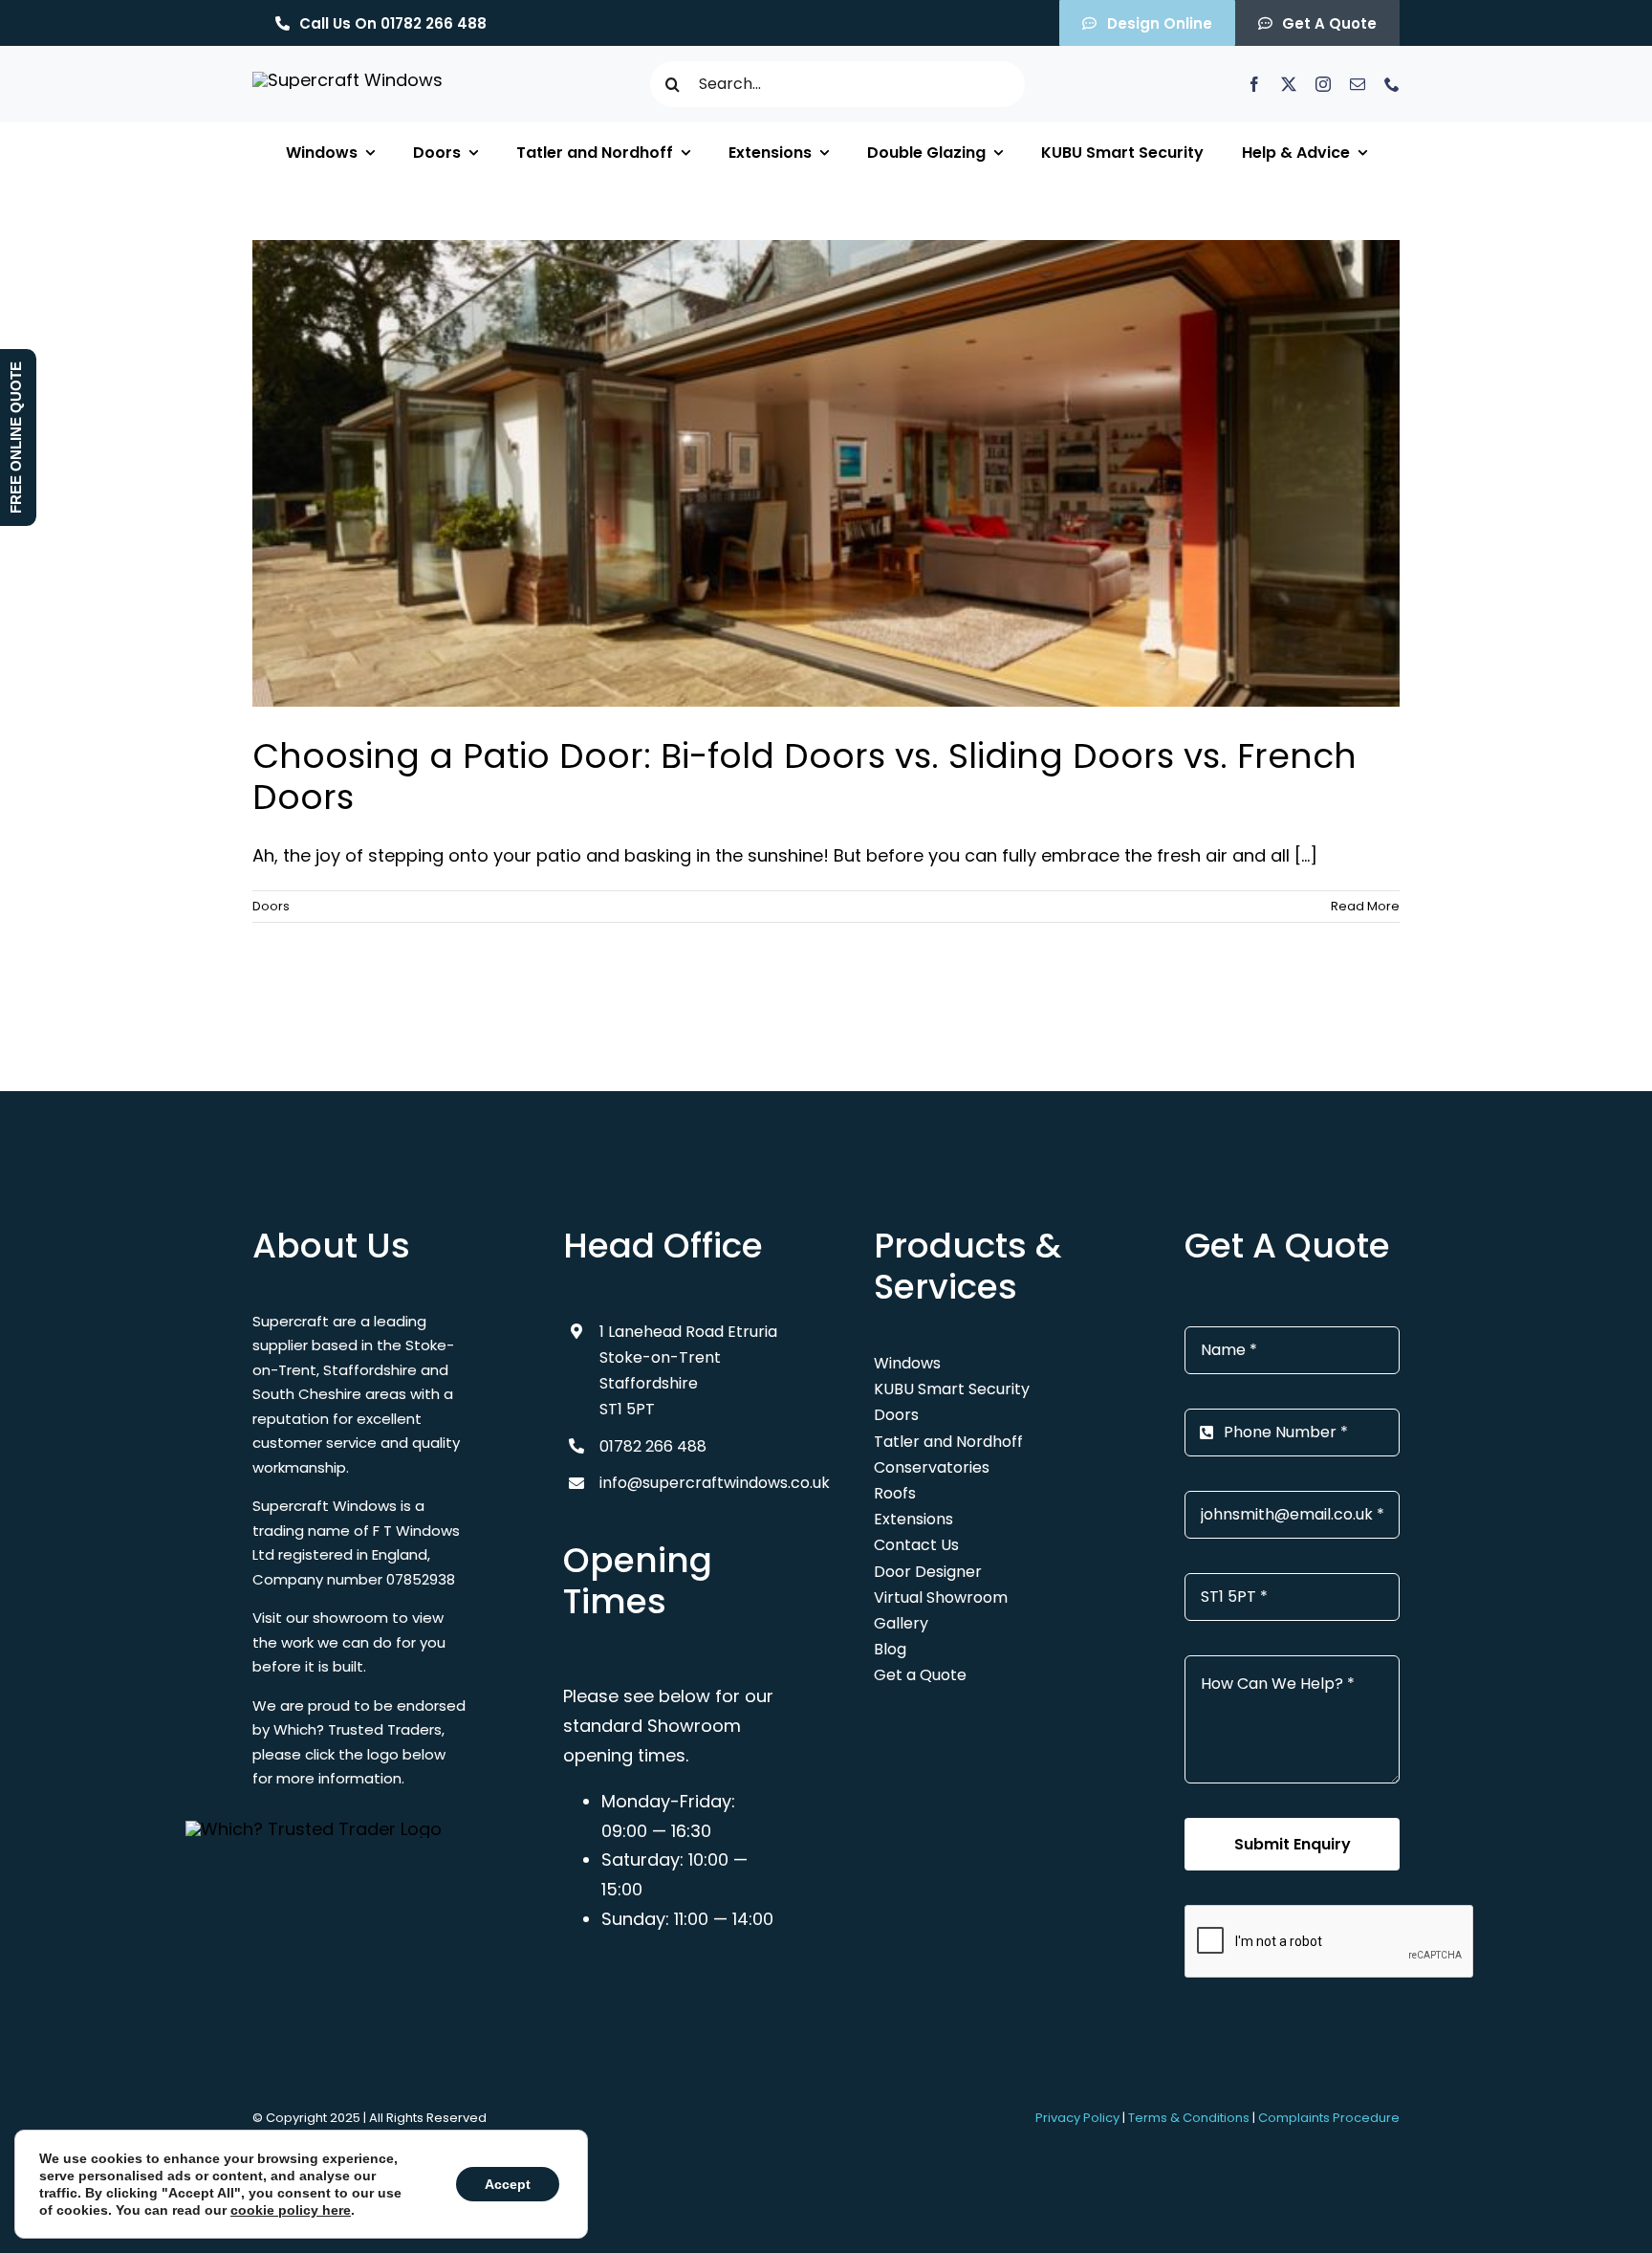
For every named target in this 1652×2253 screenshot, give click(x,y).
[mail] (1358, 84)
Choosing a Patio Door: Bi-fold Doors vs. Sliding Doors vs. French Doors (804, 777)
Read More (1365, 906)
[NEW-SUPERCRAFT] (348, 80)
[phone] (1392, 84)
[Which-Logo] (314, 1829)
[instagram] (1323, 84)
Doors (271, 906)
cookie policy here (291, 2210)
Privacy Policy (1077, 2118)
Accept (508, 2184)
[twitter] (1289, 84)
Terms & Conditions (1189, 2118)
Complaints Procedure (1329, 2118)
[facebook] (1254, 84)
